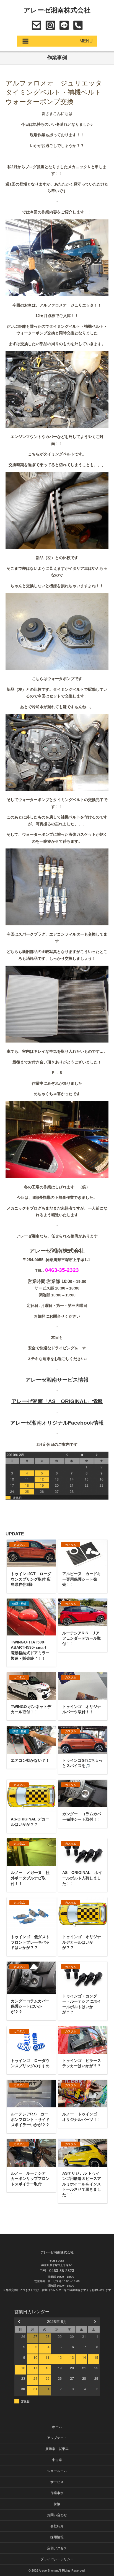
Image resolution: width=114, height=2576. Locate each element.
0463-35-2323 (78, 25)
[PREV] (20, 2321)
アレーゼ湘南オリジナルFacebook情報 (57, 1423)
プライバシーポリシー (57, 2559)
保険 (57, 2504)
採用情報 (57, 2537)
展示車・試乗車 (57, 2449)
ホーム (57, 2427)
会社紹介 (57, 2526)
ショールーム (57, 2471)
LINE (64, 25)
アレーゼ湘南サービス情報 (57, 1380)
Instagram (50, 25)
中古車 (57, 2460)
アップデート (57, 2438)
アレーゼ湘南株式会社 (57, 10)
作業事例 (57, 2493)
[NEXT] (95, 2321)
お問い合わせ (36, 25)
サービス (57, 2482)
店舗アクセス (57, 2548)
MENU (86, 41)
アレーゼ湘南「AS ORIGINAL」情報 (57, 1401)
